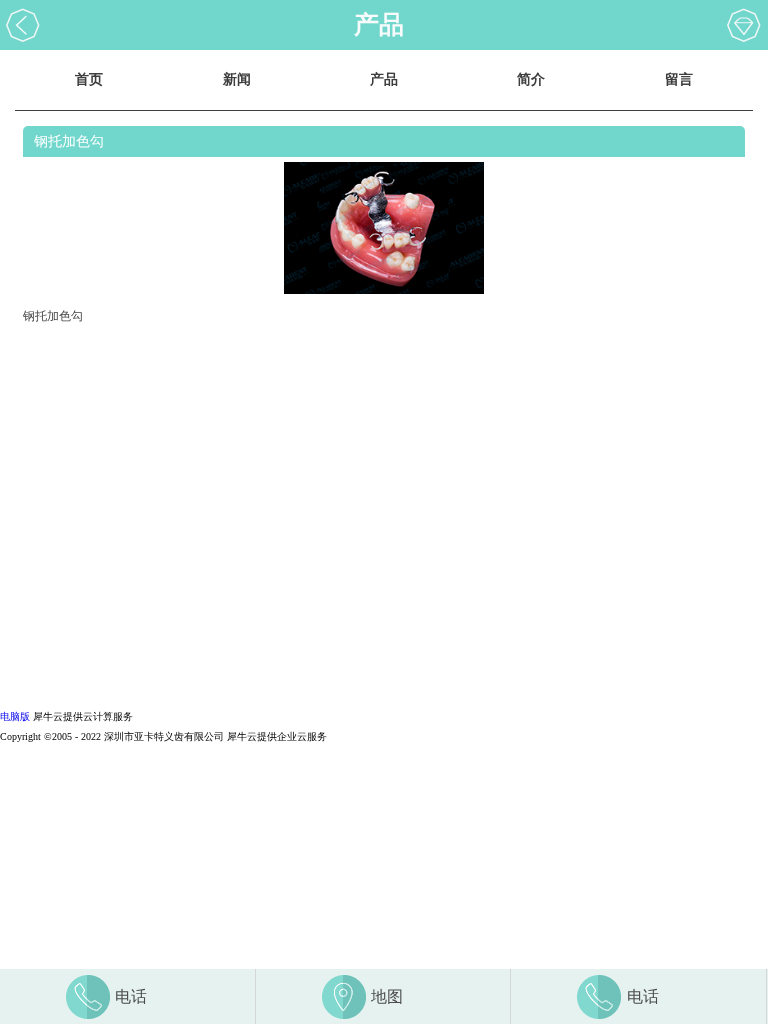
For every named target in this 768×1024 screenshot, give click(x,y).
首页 (89, 79)
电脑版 (15, 716)
